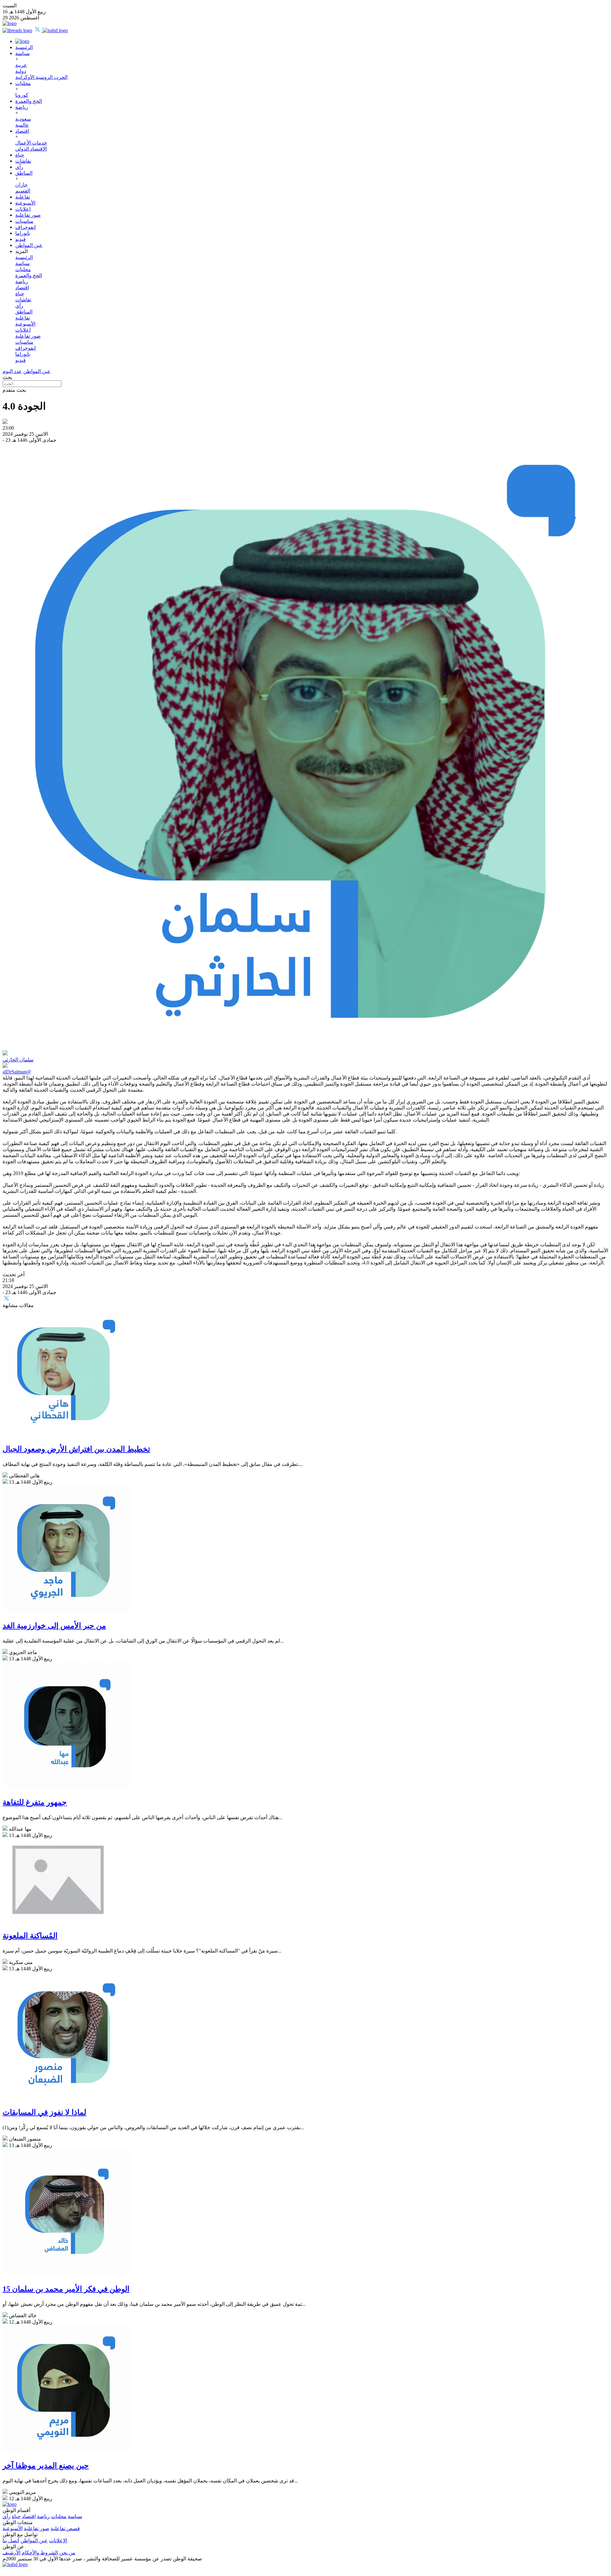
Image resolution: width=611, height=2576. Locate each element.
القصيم (23, 191)
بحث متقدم (14, 390)
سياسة (22, 53)
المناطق (24, 173)
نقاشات (23, 161)
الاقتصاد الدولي (31, 149)
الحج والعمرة (29, 101)
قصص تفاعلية (65, 2528)
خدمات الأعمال (31, 143)
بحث (7, 377)
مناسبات (24, 221)
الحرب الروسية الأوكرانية (41, 77)
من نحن (67, 2553)
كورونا (22, 95)
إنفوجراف (25, 227)
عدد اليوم (12, 371)
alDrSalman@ (17, 1072)
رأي (19, 167)
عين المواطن (29, 245)
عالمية (22, 125)
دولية (21, 71)
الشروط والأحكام (40, 2553)
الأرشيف (11, 2553)
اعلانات (23, 209)
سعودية (23, 119)
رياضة (22, 107)
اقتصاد (22, 131)
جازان (21, 185)
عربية (21, 65)
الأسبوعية (25, 203)
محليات (23, 83)
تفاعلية (23, 197)
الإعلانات (58, 2541)
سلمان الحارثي (18, 1060)
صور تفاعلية (28, 215)
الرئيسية (24, 47)
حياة (20, 155)
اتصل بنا (11, 2541)
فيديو (21, 239)
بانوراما (23, 233)
